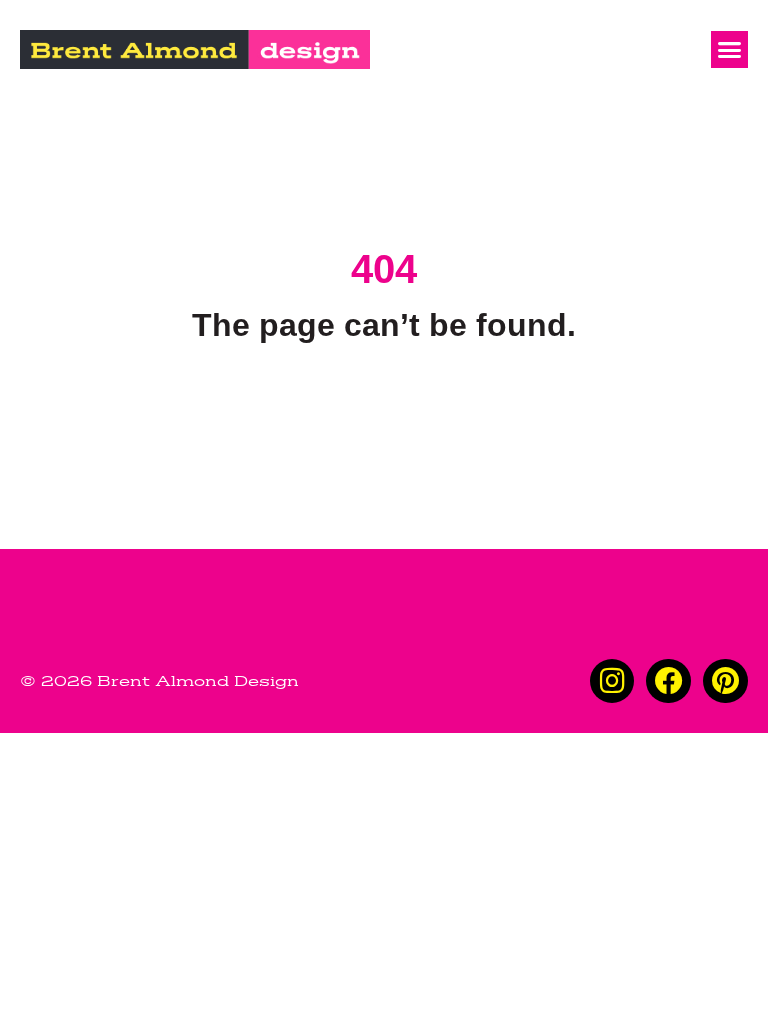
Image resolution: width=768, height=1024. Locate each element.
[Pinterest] (725, 681)
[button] (730, 50)
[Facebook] (668, 681)
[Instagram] (612, 681)
